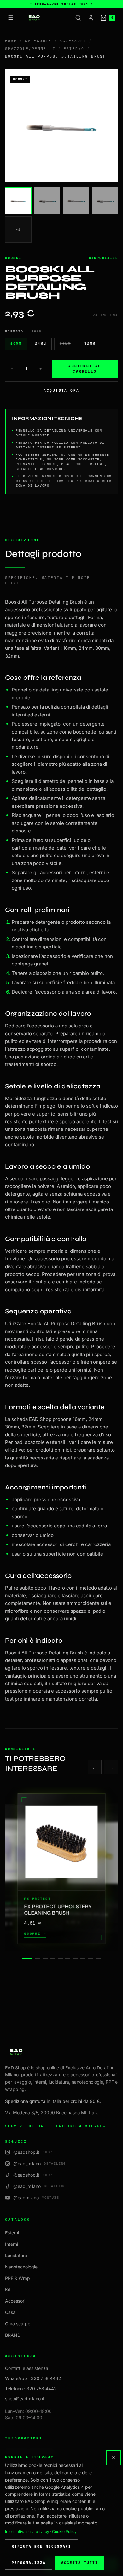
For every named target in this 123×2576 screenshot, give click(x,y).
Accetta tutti (80, 2563)
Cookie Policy (64, 2532)
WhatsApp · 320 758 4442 (33, 2378)
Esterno (74, 49)
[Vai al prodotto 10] (98, 1959)
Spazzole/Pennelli (30, 49)
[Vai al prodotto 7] (75, 1959)
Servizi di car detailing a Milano (56, 2126)
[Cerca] (78, 18)
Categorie (38, 41)
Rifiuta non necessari (41, 2546)
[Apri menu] (11, 18)
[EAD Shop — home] (34, 18)
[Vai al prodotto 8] (83, 1959)
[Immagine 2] (47, 201)
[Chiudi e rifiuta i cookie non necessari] (114, 2458)
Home (11, 41)
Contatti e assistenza (27, 2368)
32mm (90, 344)
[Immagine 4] (105, 201)
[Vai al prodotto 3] (45, 1959)
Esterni (12, 2233)
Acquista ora (61, 390)
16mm (16, 344)
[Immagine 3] (76, 201)
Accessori (73, 41)
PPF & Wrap (18, 2278)
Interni (12, 2244)
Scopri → (35, 1934)
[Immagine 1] (18, 201)
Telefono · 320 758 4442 (31, 2388)
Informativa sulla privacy (27, 2532)
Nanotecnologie (21, 2267)
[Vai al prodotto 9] (91, 1959)
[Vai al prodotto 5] (60, 1959)
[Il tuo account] (91, 18)
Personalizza (29, 2563)
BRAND (13, 2335)
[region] (61, 1869)
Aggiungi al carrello (85, 369)
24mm (41, 344)
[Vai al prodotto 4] (53, 1959)
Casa (10, 2312)
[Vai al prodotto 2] (38, 1959)
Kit (8, 2290)
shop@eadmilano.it (25, 2399)
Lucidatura (16, 2255)
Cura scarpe (18, 2324)
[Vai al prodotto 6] (68, 1959)
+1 (18, 229)
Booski (13, 258)
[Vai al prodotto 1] (27, 1959)
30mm (65, 344)
